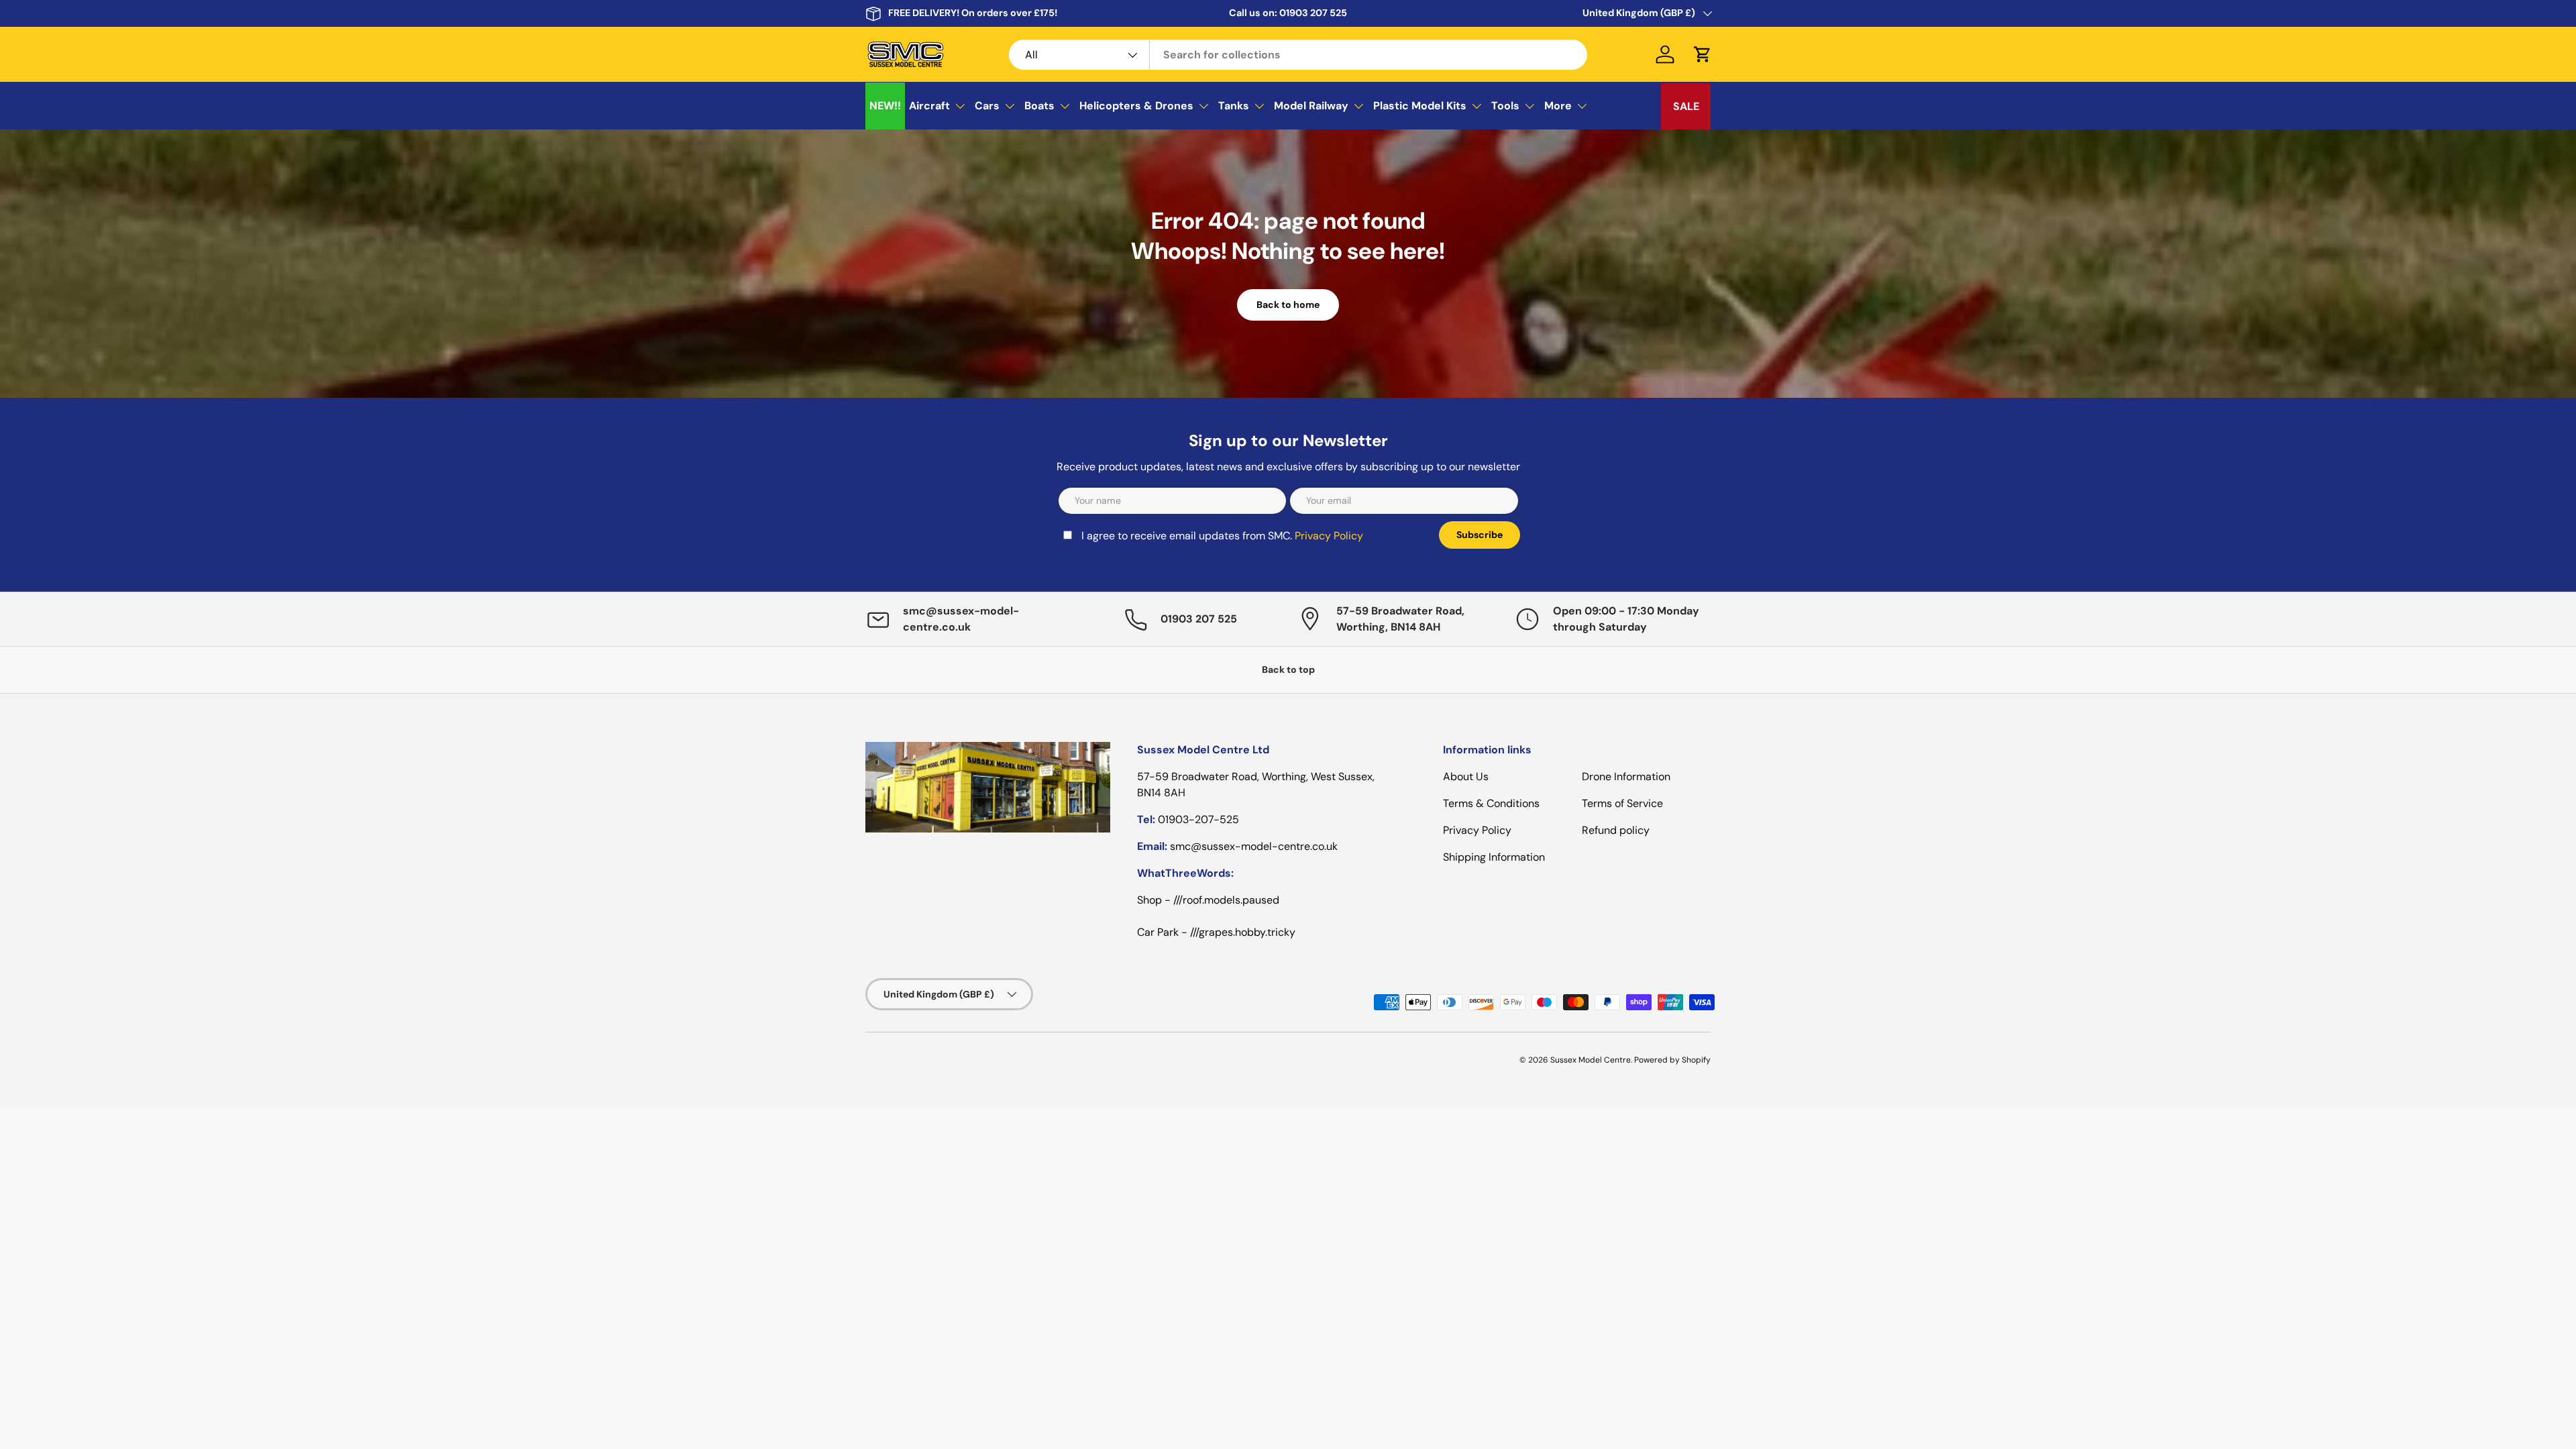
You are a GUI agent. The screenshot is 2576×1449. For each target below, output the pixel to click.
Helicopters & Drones (1136, 106)
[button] (1703, 54)
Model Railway (1311, 106)
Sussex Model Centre (1591, 1060)
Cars (987, 106)
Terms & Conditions (1491, 803)
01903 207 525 (1313, 13)
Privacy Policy (1329, 536)
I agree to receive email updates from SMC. (1222, 536)
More (1558, 106)
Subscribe (1480, 535)
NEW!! (885, 106)
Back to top (1288, 669)
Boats (1039, 106)
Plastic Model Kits (1420, 106)
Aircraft (929, 106)
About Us (1466, 776)
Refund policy (1616, 830)
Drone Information (1626, 776)
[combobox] (1298, 55)
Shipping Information (1494, 857)
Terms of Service (1622, 803)
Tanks (1234, 106)
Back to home (1288, 305)
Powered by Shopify (1672, 1060)
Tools (1505, 106)
